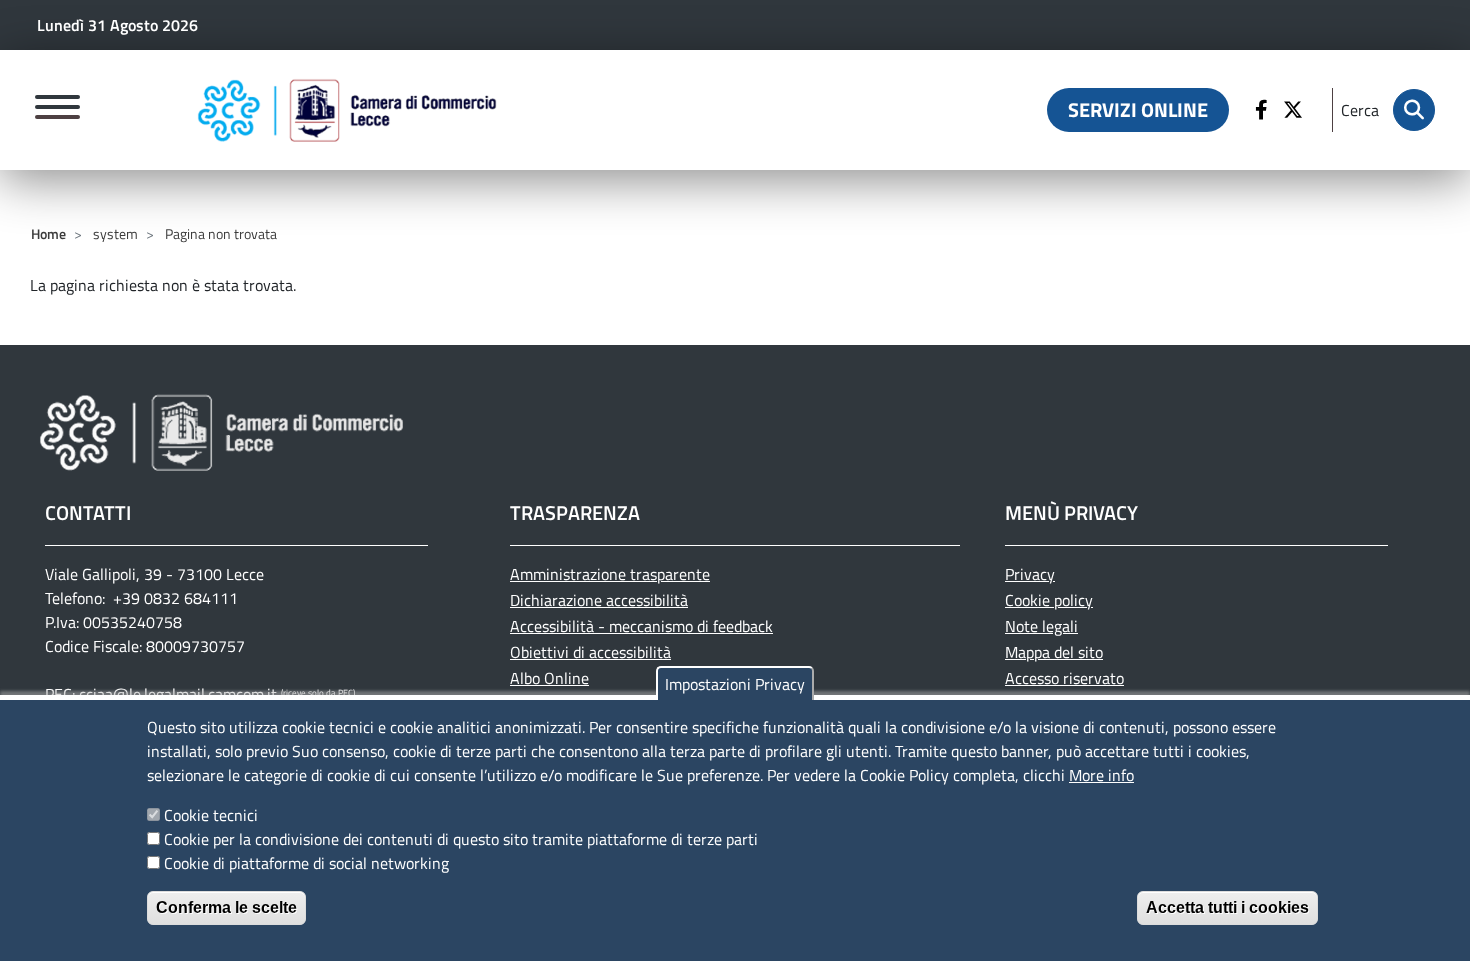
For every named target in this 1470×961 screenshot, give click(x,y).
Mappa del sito (1054, 652)
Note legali (1041, 626)
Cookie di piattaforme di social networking (306, 863)
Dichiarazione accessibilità (599, 600)
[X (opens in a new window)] (1295, 110)
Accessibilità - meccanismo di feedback (641, 626)
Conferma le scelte (226, 907)
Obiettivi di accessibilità (590, 652)
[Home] (347, 110)
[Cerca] (1414, 110)
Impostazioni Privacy (735, 684)
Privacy (1030, 574)
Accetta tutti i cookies (1227, 907)
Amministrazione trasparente (610, 574)
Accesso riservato (1064, 678)
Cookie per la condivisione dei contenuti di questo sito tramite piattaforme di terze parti (461, 839)
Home (48, 233)
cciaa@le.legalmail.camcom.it (178, 694)
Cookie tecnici (211, 815)
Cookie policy (1049, 600)
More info (1101, 775)
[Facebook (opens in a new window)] (1264, 110)
